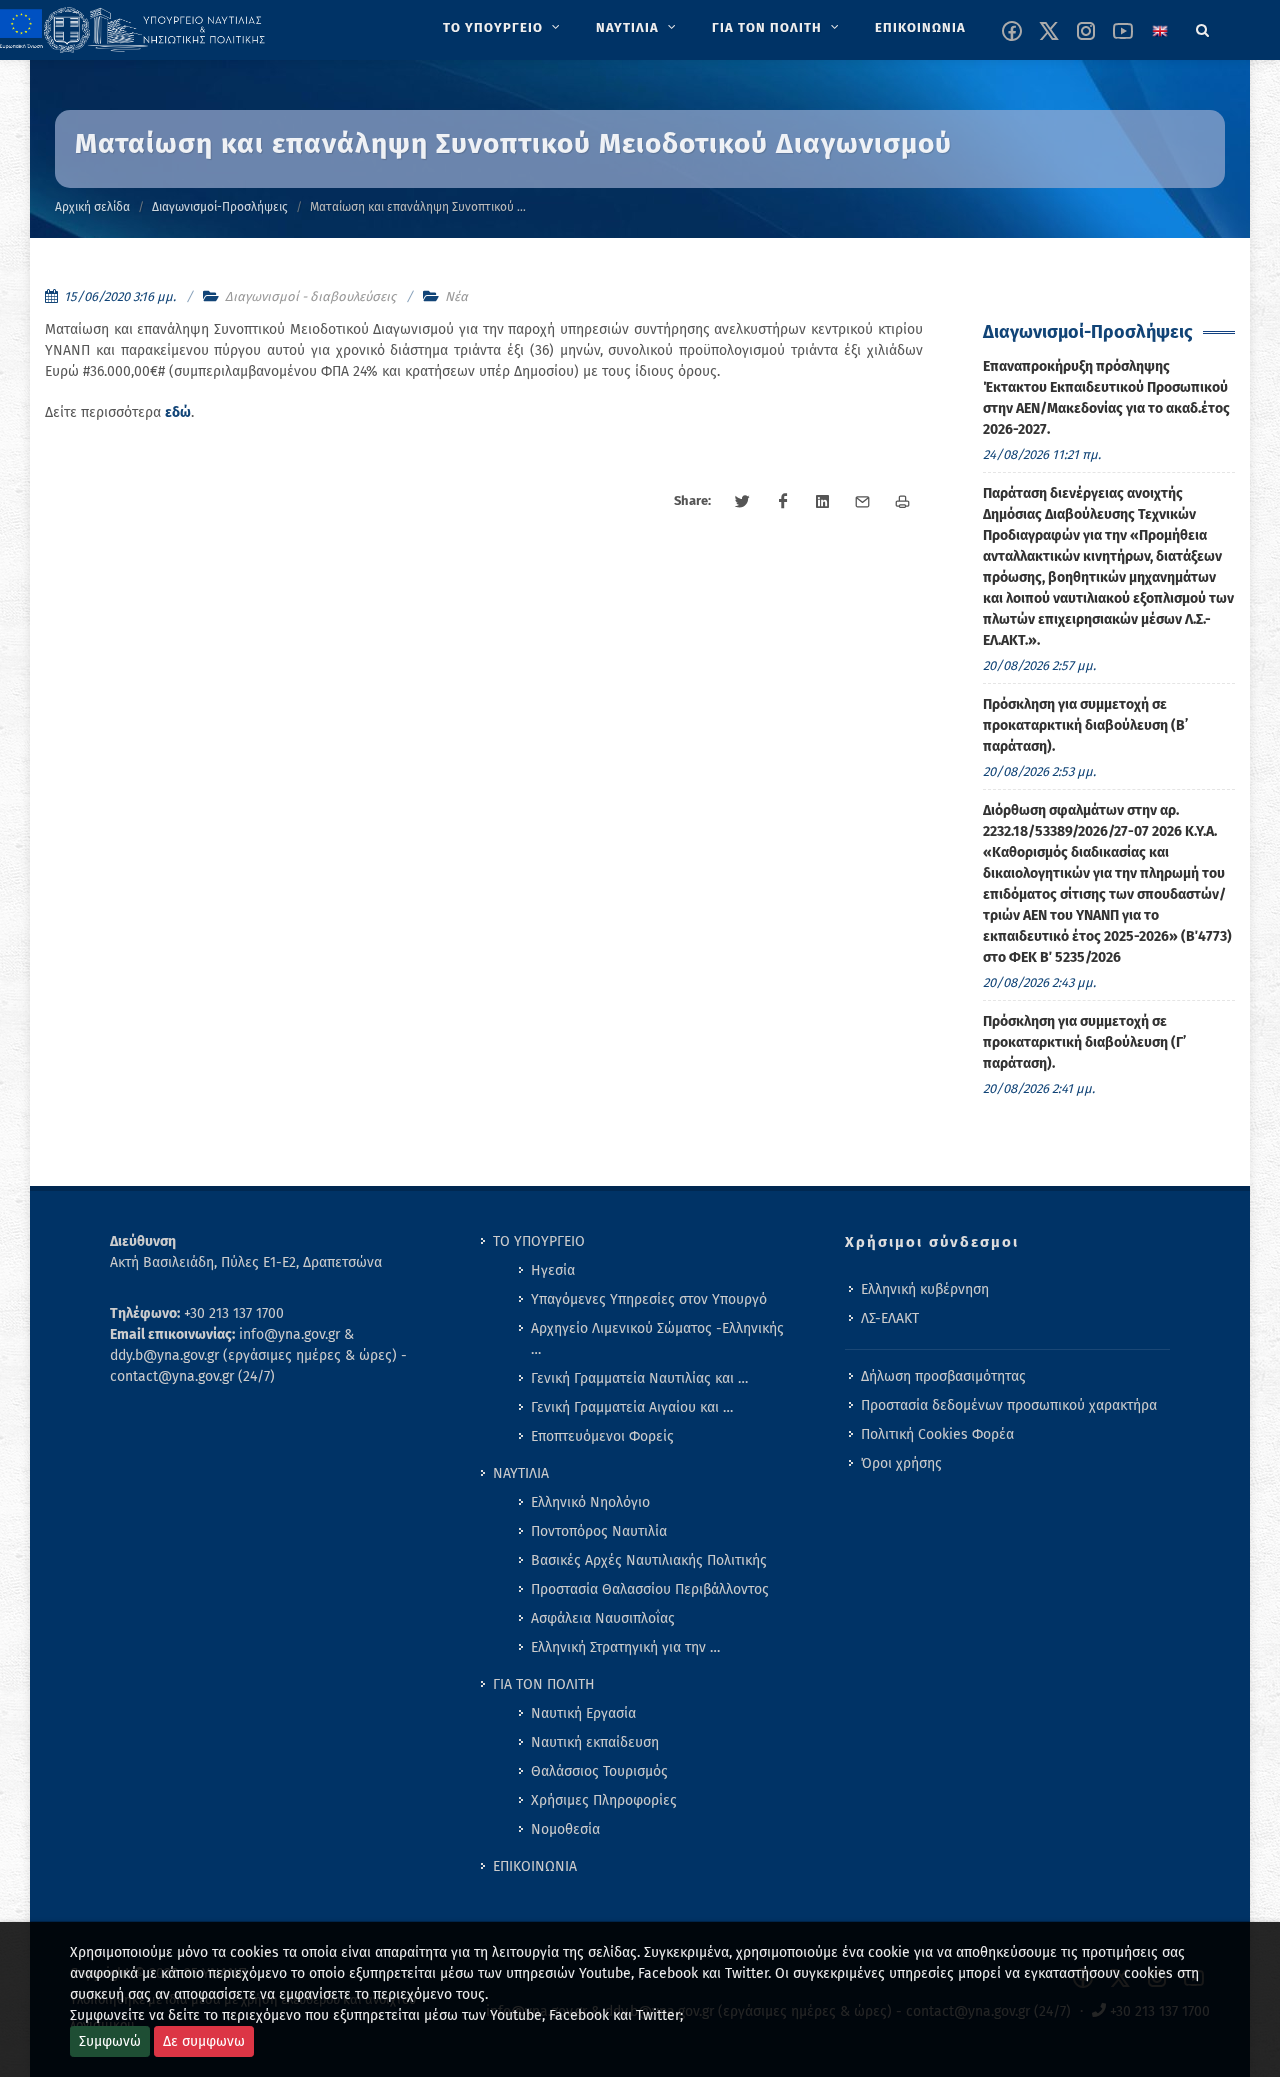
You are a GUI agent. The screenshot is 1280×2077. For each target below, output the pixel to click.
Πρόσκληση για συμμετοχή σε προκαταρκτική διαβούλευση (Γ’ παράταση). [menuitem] (1084, 1042)
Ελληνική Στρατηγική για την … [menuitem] (625, 1647)
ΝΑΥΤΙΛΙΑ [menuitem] (521, 1473)
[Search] (1203, 27)
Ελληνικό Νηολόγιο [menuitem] (590, 1502)
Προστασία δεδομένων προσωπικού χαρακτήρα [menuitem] (1009, 1405)
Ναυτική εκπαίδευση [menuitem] (595, 1742)
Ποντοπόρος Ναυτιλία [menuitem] (599, 1531)
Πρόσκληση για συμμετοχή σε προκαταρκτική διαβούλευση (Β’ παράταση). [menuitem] (1085, 725)
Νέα (456, 296)
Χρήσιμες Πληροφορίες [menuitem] (604, 1800)
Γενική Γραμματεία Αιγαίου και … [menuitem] (632, 1407)
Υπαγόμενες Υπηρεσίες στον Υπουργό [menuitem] (649, 1299)
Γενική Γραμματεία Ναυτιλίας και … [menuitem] (639, 1378)
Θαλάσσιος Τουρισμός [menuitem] (599, 1771)
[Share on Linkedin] (823, 502)
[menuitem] (503, 28)
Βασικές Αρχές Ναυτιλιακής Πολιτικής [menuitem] (649, 1560)
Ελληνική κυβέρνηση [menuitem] (925, 1289)
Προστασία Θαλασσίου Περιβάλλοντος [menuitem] (650, 1589)
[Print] (903, 502)
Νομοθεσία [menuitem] (565, 1829)
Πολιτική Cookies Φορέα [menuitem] (937, 1434)
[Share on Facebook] (783, 502)
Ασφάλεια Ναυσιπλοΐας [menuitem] (603, 1618)
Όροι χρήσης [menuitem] (901, 1463)
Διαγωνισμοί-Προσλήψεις (220, 207)
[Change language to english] (1160, 31)
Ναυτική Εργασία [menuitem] (583, 1713)
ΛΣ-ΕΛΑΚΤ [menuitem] (890, 1318)
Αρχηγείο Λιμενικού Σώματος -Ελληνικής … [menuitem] (657, 1339)
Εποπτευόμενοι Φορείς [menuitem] (602, 1436)
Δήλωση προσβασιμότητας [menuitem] (943, 1376)
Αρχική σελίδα (92, 207)
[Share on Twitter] (743, 502)
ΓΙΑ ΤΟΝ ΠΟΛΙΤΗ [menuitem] (544, 1684)
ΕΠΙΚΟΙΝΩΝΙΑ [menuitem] (535, 1866)
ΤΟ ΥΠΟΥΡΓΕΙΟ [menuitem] (539, 1241)
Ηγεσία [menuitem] (553, 1270)
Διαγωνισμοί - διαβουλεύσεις (310, 296)
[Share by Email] (863, 502)
